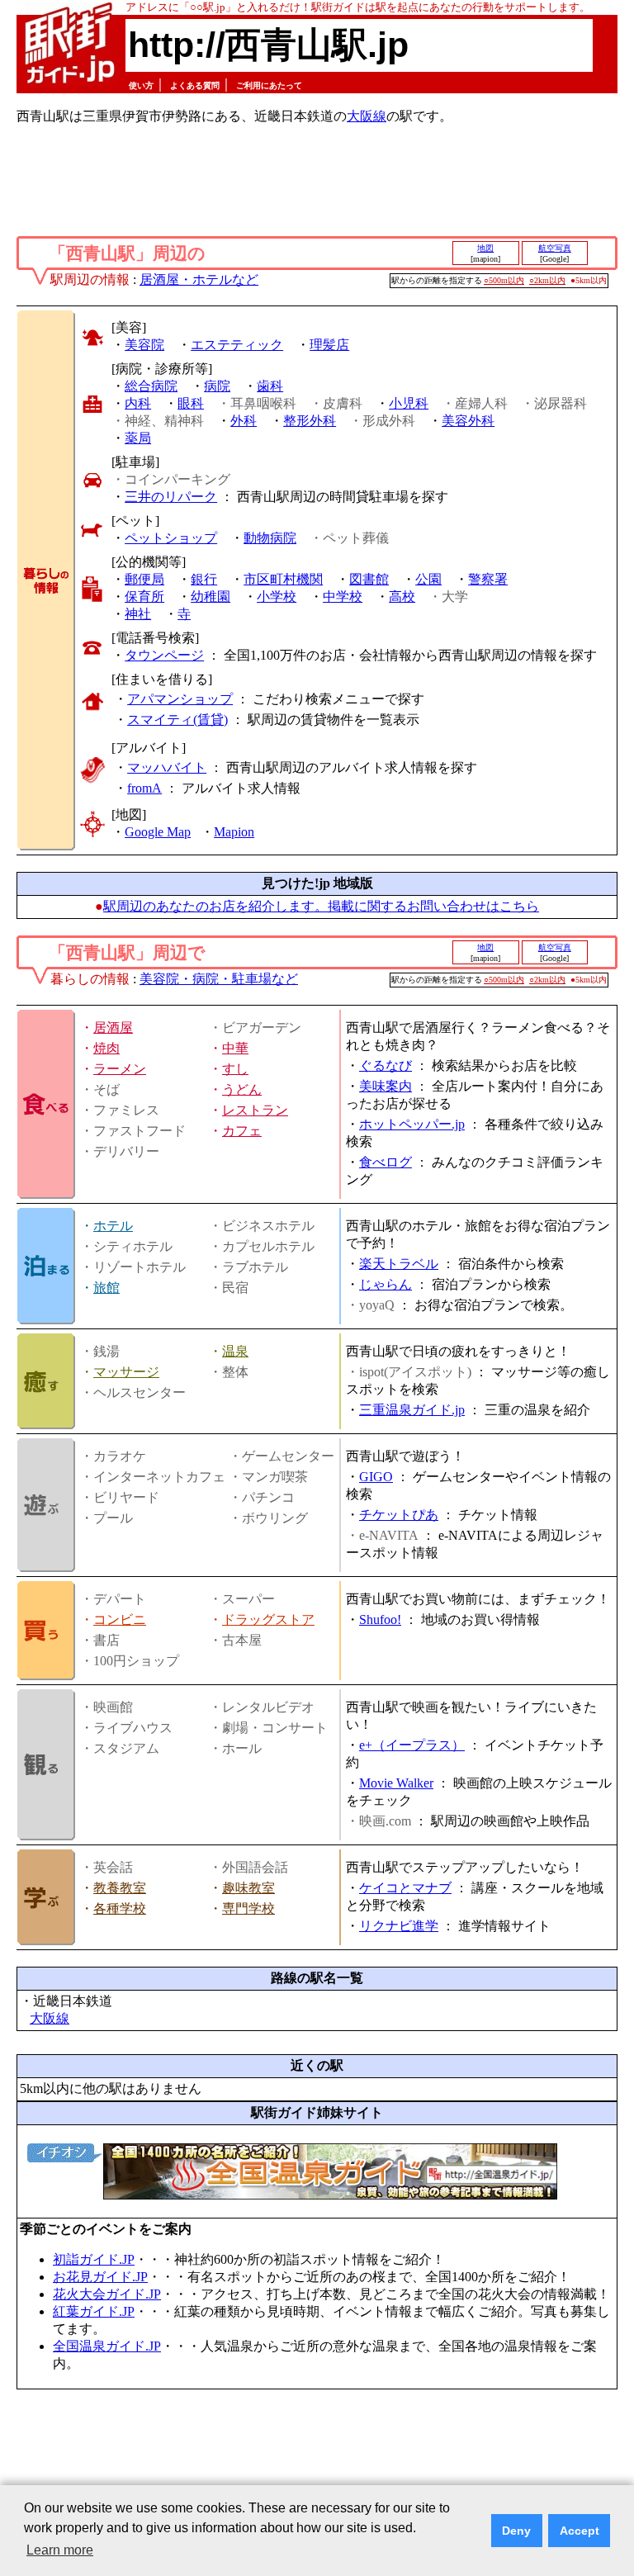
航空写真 (555, 248)
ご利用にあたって (269, 85)
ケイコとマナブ (405, 1888)
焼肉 (106, 1048)
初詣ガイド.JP (94, 2259)
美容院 (144, 345)
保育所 (144, 597)
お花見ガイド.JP (100, 2277)
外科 (244, 421)
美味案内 (386, 1086)
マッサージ (126, 1372)
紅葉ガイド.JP (94, 2311)
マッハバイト (167, 767)
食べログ (386, 1162)
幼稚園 (211, 597)
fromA (144, 788)
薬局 (138, 438)
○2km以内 (547, 280)
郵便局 (144, 579)
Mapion (234, 832)
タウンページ (164, 655)
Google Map (158, 832)
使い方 (141, 85)
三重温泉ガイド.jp (412, 1410)
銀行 (204, 579)
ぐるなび (386, 1065)
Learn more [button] (60, 2550)
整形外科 (310, 421)
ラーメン (120, 1069)
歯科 (270, 386)
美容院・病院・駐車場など (219, 979)
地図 (485, 248)
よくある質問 (195, 85)
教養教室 (120, 1888)
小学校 (277, 597)
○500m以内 (504, 280)
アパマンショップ (180, 699)
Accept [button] (580, 2531)
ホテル (113, 1226)
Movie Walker (396, 1783)
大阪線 (367, 116)
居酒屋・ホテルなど (199, 279)
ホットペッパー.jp (412, 1124)
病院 (217, 386)
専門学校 (248, 1908)
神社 (138, 614)
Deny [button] (516, 2531)
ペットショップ (171, 538)
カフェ (242, 1131)
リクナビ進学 (399, 1926)
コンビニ (120, 1619)
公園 (428, 579)
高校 (402, 597)
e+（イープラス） (412, 1745)
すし (235, 1069)
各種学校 (120, 1908)
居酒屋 (113, 1028)
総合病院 (151, 386)
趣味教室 (248, 1888)
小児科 (409, 403)
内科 (138, 403)
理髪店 (329, 345)
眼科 (191, 403)
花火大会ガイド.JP (107, 2294)
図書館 (369, 579)
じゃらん (386, 1284)
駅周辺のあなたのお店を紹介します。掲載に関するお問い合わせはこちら (321, 906)
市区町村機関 (283, 579)
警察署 (488, 579)
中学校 (343, 597)
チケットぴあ (399, 1515)
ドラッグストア (268, 1619)
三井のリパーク (171, 497)
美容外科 (468, 421)
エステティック (237, 345)
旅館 (106, 1288)
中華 (235, 1048)
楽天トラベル (399, 1264)
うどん (242, 1089)
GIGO (376, 1477)
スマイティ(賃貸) (177, 720)
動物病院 (270, 538)
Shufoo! (380, 1619)
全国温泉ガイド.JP (107, 2346)
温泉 (235, 1351)
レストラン (255, 1110)
